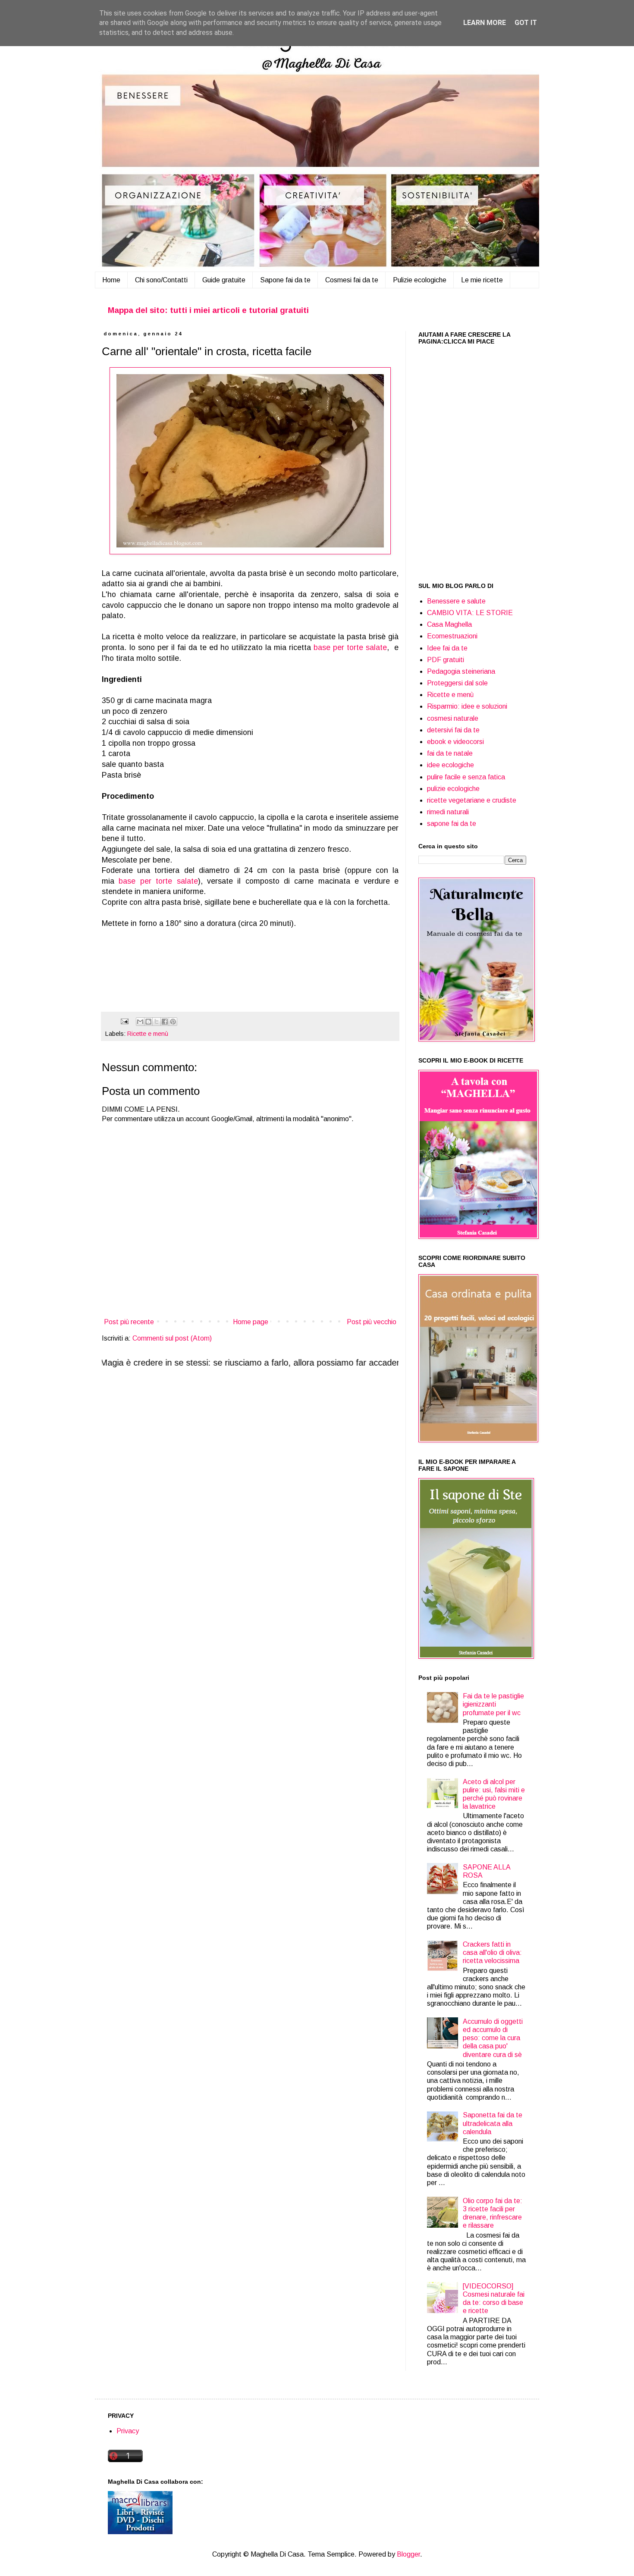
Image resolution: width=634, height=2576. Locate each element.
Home (111, 280)
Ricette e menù (148, 1034)
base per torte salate (350, 647)
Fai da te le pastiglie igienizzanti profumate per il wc (493, 1704)
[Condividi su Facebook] (165, 1022)
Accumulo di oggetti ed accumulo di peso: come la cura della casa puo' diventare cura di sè (493, 2038)
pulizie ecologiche (453, 789)
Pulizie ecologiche (420, 280)
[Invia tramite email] (140, 1022)
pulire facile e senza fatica (466, 777)
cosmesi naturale (453, 718)
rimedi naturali (448, 812)
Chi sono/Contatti (161, 280)
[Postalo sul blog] (148, 1022)
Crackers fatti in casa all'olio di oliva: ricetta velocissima (492, 1952)
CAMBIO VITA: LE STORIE (470, 613)
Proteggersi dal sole (457, 683)
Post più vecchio (372, 1322)
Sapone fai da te (285, 280)
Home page (251, 1322)
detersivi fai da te (453, 730)
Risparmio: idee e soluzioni (467, 706)
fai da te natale (450, 753)
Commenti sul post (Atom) (172, 1338)
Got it (526, 23)
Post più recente (129, 1322)
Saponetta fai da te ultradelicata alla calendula (493, 2123)
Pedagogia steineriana (461, 671)
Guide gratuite (224, 280)
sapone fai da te (452, 824)
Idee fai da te (447, 648)
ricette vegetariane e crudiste (472, 800)
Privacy (128, 2431)
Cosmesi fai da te (352, 280)
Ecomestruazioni (452, 636)
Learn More (485, 23)
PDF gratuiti (446, 660)
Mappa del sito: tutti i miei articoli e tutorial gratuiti (208, 310)
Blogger (408, 2554)
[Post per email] (124, 1021)
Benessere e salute (456, 601)
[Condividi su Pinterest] (173, 1022)
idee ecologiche (450, 765)
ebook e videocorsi (455, 742)
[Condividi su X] (157, 1022)
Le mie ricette (482, 280)
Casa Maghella (449, 624)
